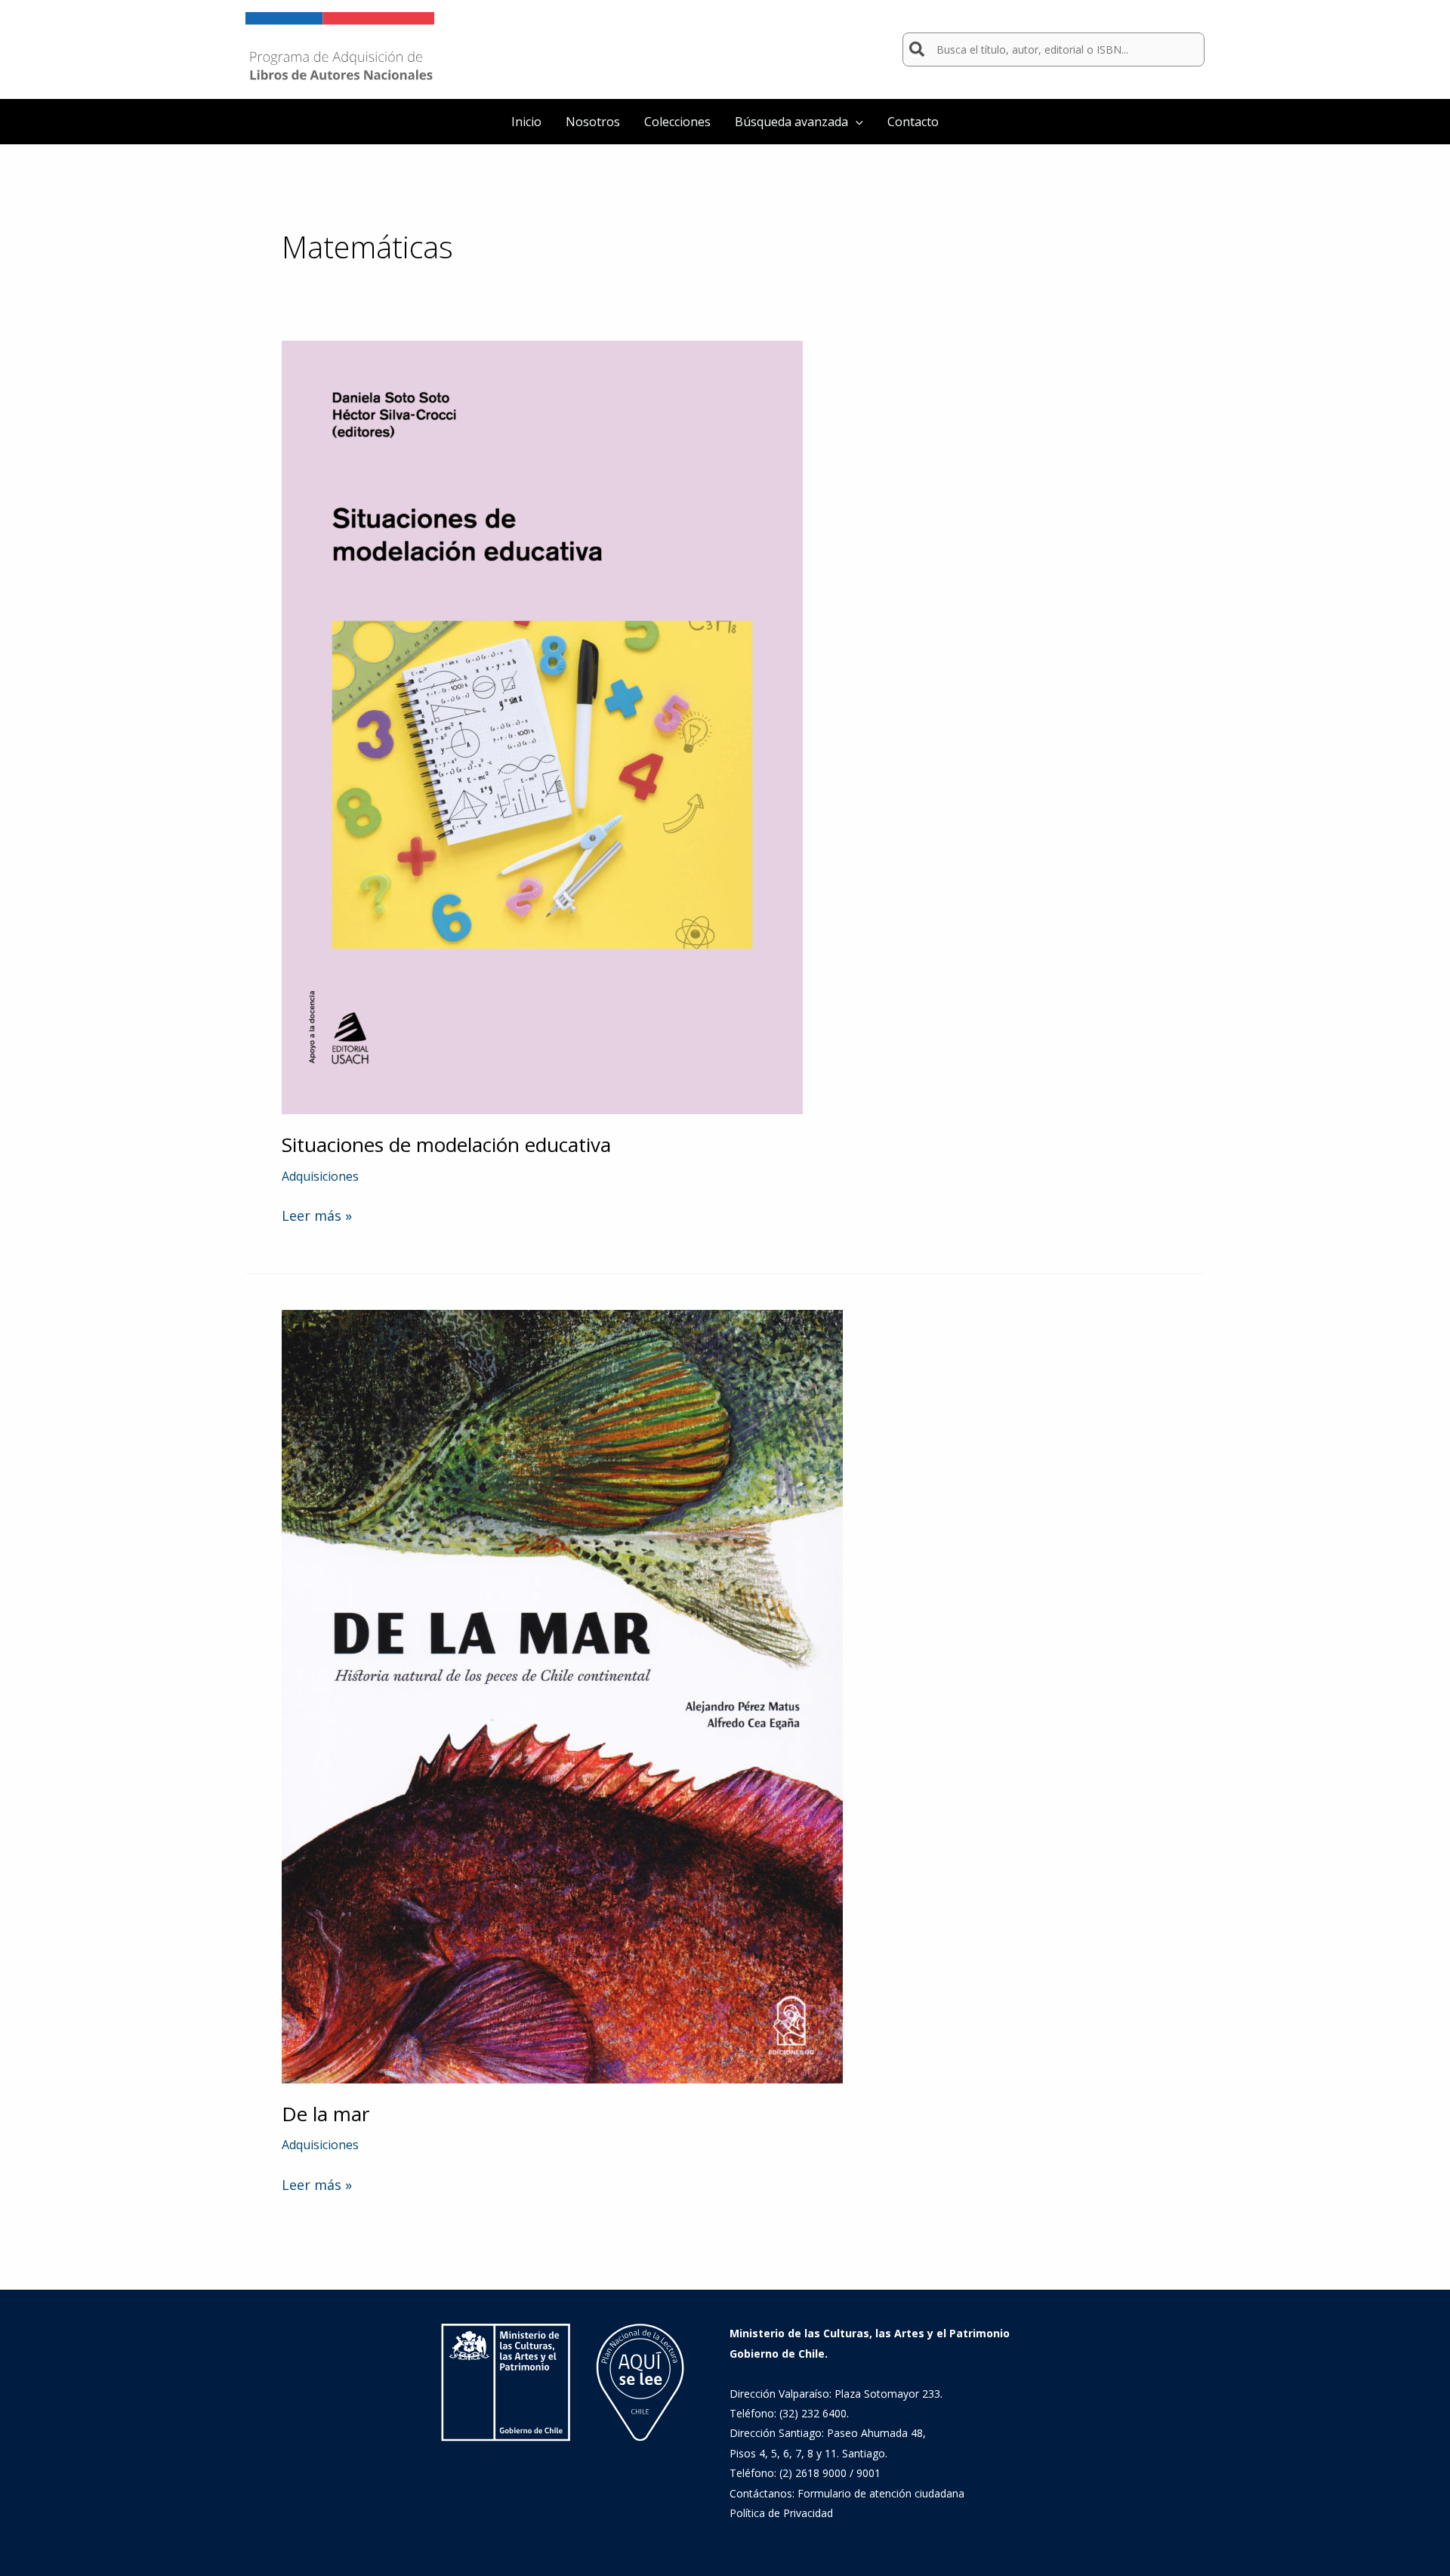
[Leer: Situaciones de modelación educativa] (542, 726)
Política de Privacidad (781, 2513)
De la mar (325, 2114)
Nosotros (593, 122)
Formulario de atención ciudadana (881, 2493)
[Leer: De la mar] (562, 1695)
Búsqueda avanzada (791, 122)
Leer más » (317, 1215)
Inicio (526, 122)
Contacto (913, 122)
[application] (856, 122)
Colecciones (677, 122)
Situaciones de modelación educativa (446, 1144)
